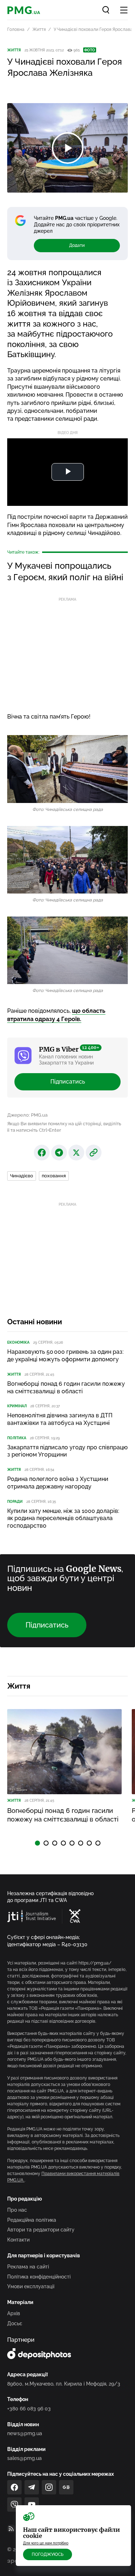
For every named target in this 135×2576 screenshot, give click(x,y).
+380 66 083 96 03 (29, 2409)
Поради (15, 1502)
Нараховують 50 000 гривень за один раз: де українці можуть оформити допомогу (65, 1356)
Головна (16, 29)
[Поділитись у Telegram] (59, 1153)
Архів (14, 2313)
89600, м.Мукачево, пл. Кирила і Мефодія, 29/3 (64, 2384)
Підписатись (68, 1082)
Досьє (15, 2323)
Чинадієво (22, 1176)
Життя (39, 29)
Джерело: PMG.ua (27, 1115)
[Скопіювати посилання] (94, 1153)
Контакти (18, 2240)
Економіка (18, 1342)
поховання (54, 1176)
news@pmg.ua (25, 2433)
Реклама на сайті (28, 2267)
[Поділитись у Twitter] (76, 1153)
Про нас (17, 2210)
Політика (17, 1438)
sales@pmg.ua (24, 2458)
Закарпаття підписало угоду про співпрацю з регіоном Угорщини (67, 1451)
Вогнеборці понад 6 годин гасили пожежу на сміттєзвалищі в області (66, 1388)
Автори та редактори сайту (41, 2230)
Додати (77, 245)
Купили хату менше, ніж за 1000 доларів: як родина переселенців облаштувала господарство (63, 1518)
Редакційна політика (32, 2220)
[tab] (37, 1843)
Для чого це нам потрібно (46, 2543)
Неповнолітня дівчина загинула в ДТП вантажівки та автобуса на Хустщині (60, 1419)
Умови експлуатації (31, 2286)
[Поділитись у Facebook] (42, 1153)
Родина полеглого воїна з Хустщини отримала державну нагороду (58, 1483)
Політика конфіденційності (39, 2277)
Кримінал (17, 1406)
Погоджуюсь (48, 2554)
